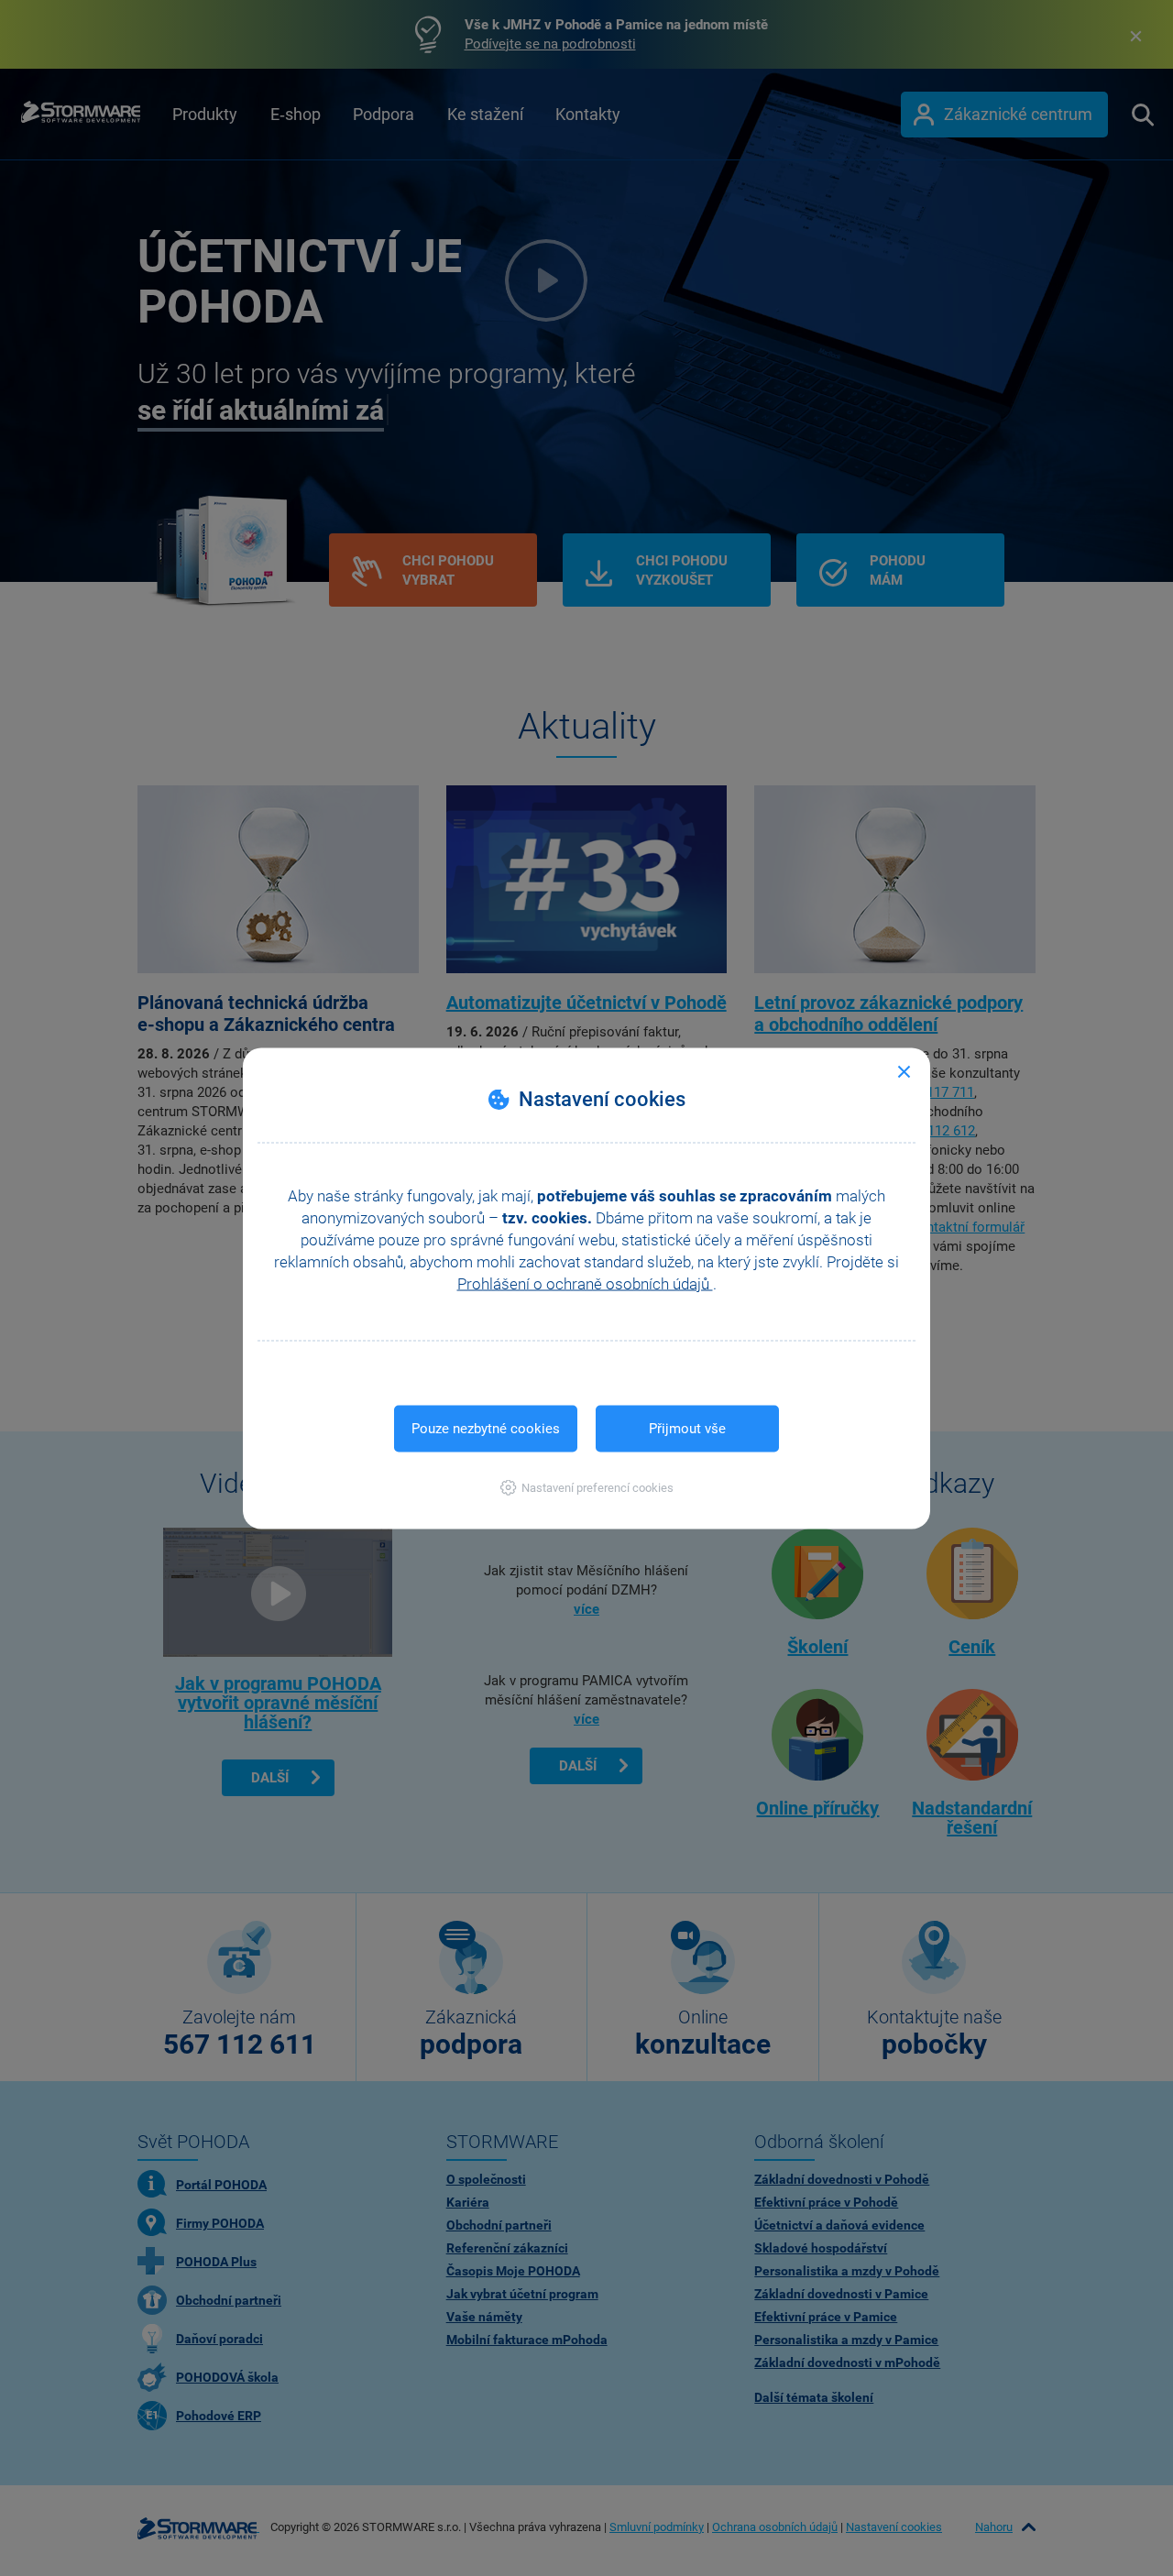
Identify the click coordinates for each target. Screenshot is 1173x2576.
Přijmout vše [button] (687, 1428)
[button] (587, 1487)
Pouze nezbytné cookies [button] (486, 1428)
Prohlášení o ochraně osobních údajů (585, 1283)
